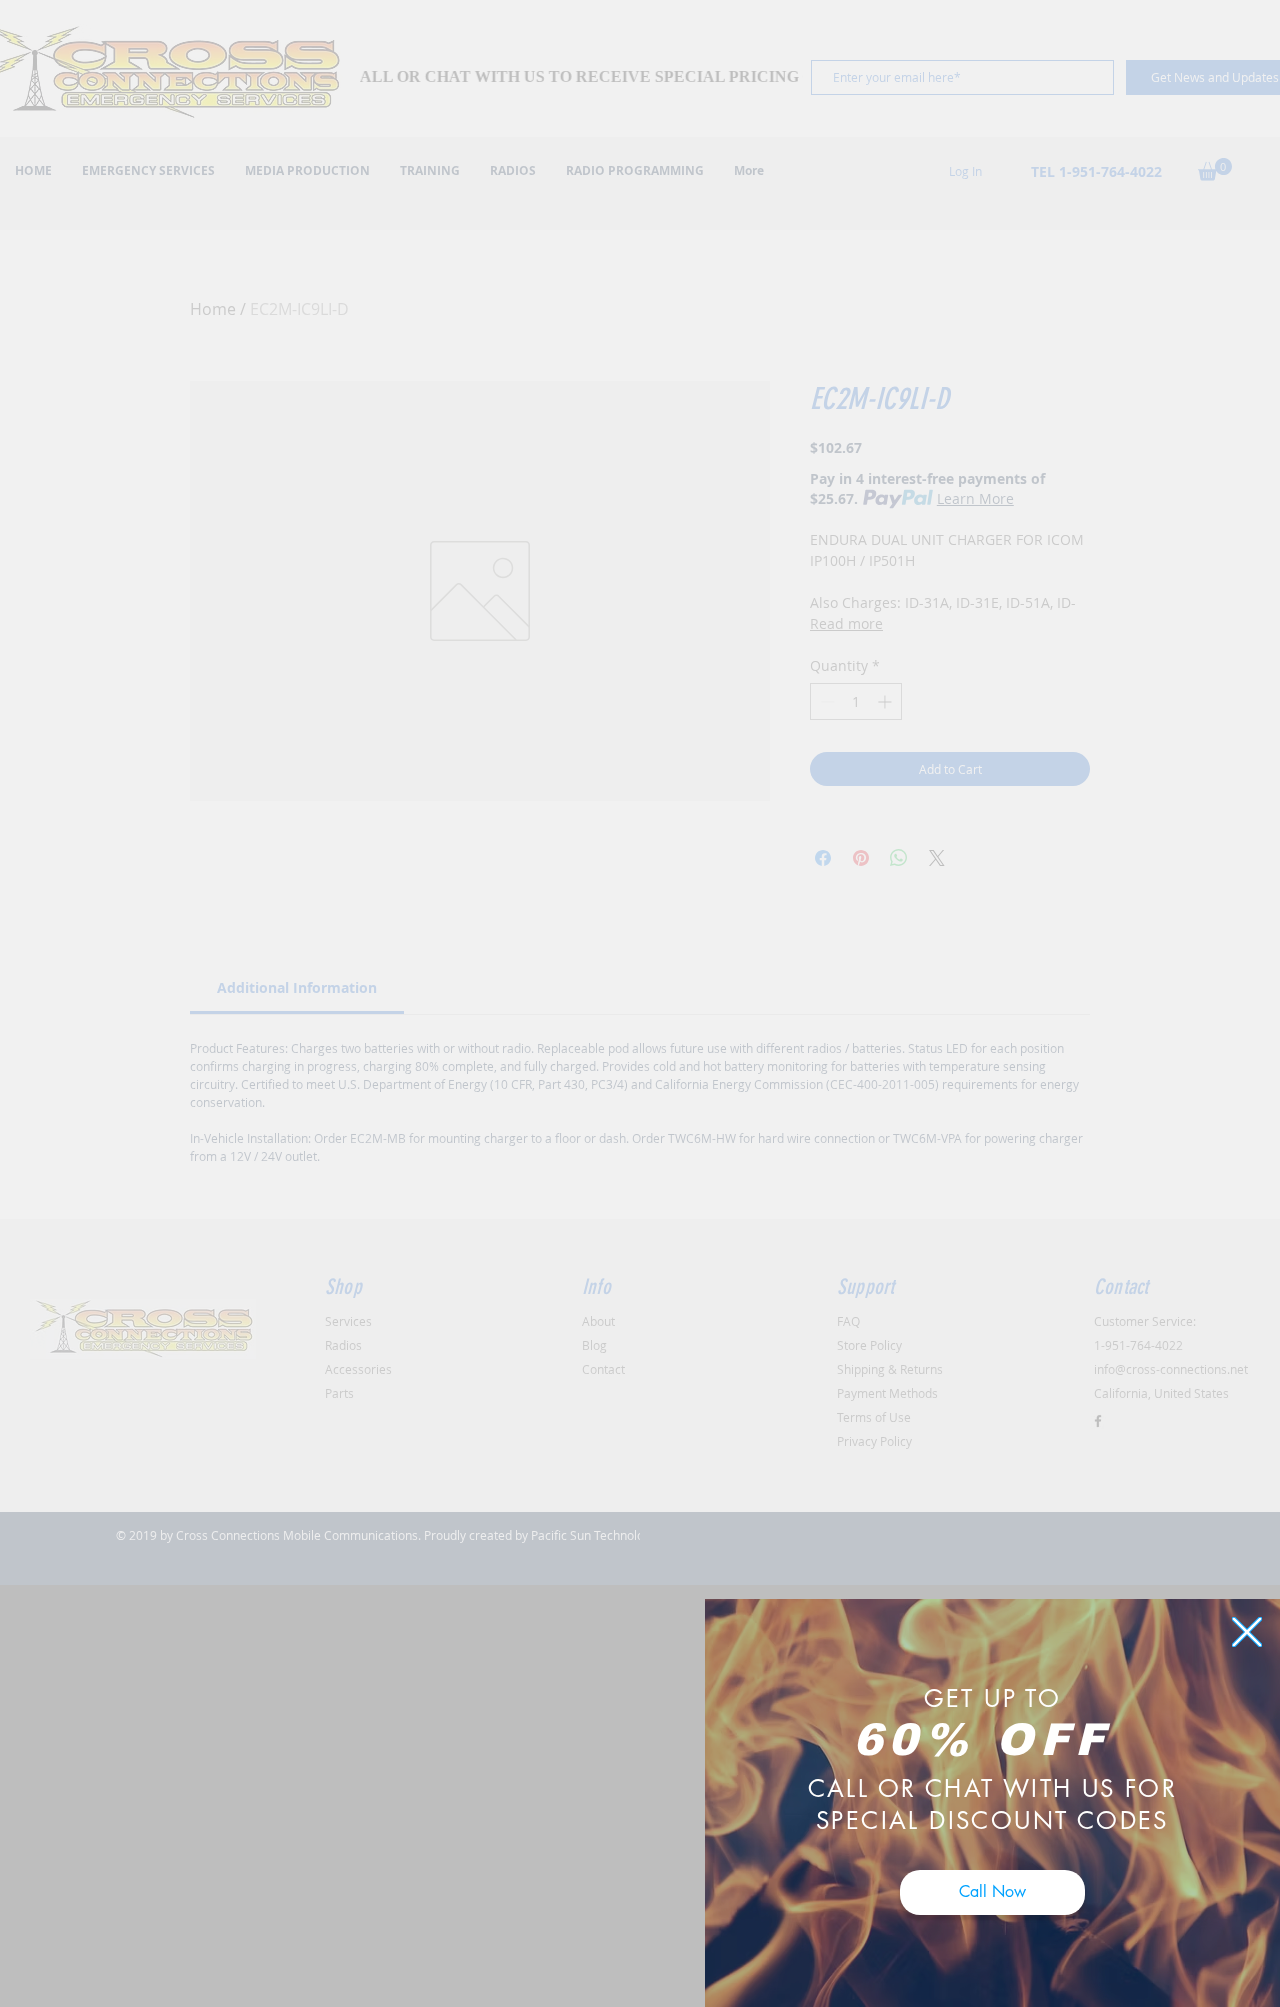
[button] (1247, 1632)
